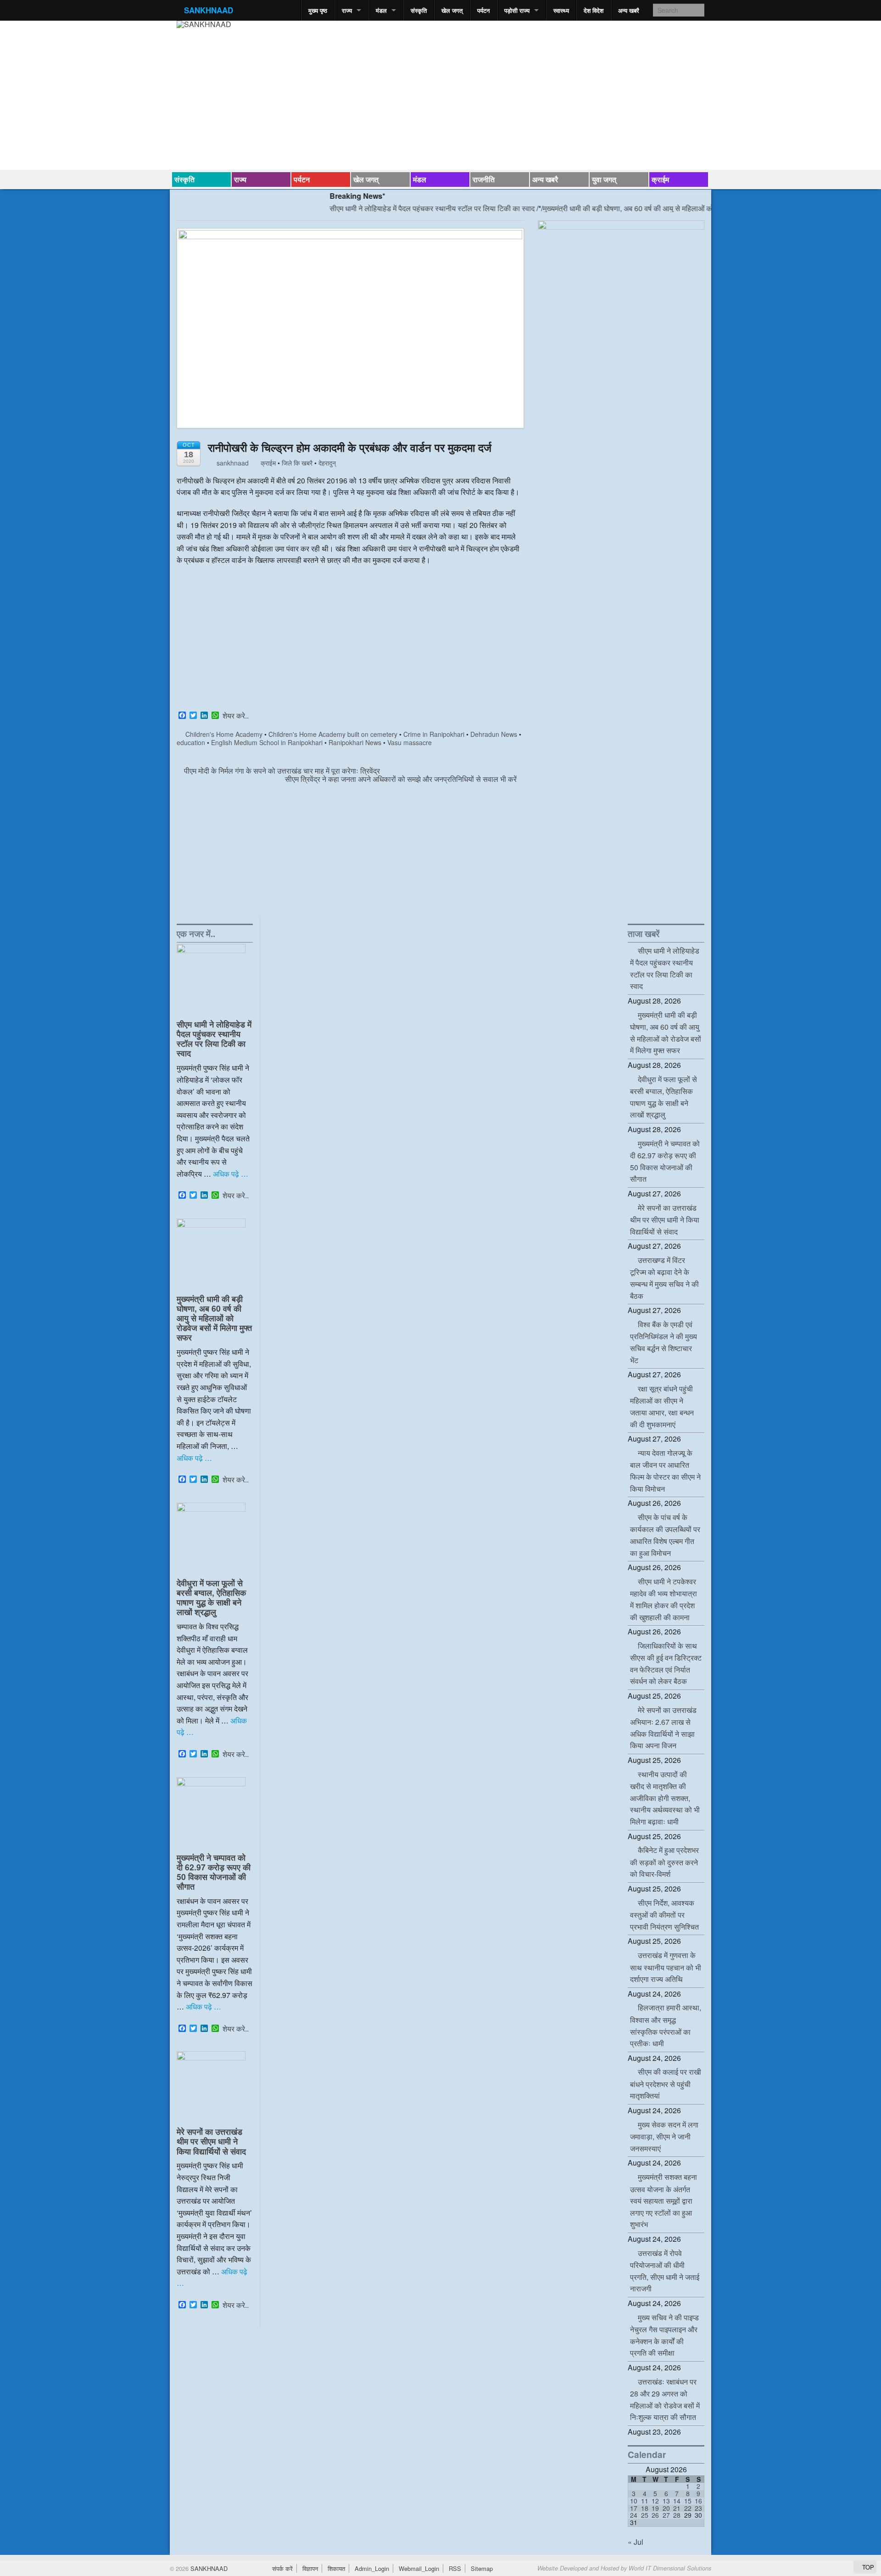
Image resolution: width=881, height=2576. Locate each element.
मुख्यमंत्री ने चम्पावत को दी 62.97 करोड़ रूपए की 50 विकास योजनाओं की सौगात (214, 1872)
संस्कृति (419, 10)
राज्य (347, 10)
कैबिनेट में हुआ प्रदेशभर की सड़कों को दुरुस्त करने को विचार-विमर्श (664, 1862)
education (191, 742)
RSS (455, 2568)
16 (698, 2501)
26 (655, 2515)
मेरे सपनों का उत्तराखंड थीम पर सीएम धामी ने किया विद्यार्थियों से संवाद (211, 2141)
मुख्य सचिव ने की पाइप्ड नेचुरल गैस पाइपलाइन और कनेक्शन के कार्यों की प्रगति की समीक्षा (664, 2335)
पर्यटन (483, 10)
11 (645, 2501)
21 (677, 2508)
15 (688, 2501)
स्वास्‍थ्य (561, 10)
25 (645, 2515)
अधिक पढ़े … (231, 1174)
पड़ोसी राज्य (517, 10)
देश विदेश (594, 10)
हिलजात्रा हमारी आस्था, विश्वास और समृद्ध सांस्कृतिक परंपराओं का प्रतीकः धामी (666, 2025)
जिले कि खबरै (297, 463)
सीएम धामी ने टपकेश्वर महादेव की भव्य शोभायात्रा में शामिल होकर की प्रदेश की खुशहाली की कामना (664, 1599)
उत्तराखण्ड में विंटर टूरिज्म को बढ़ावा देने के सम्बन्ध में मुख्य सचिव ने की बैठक (664, 1278)
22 (688, 2508)
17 (634, 2508)
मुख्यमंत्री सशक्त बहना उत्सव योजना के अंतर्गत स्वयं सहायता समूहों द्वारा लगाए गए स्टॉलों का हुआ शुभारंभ (664, 2200)
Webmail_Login (419, 2568)
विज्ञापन (310, 2568)
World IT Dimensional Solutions (670, 2568)
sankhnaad (232, 463)
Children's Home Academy (224, 734)
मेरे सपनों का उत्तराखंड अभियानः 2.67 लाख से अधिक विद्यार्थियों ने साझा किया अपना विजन (663, 1728)
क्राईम (660, 179)
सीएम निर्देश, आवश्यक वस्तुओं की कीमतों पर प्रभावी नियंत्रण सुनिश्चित (664, 1915)
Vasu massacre (410, 742)
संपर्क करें (282, 2568)
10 (634, 2501)
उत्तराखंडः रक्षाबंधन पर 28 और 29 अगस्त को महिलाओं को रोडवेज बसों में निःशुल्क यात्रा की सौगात (665, 2399)
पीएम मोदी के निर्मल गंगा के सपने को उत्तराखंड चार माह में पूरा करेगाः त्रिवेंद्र (281, 771)
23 (698, 2508)
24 (634, 2515)
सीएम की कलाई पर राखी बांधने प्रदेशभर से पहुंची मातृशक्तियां (666, 2084)
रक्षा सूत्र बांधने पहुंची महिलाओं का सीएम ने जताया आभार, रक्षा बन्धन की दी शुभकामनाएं (662, 1406)
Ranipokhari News (355, 742)
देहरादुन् (327, 463)
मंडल (381, 10)
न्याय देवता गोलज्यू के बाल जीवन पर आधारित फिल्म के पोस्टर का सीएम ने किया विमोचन (665, 1471)
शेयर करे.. (236, 716)
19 (655, 2508)
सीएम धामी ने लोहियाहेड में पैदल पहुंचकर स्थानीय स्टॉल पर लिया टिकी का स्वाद (387, 208)
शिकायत (336, 2568)
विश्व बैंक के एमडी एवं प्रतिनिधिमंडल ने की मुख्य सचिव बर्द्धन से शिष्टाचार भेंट (664, 1342)
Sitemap (482, 2568)
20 (666, 2508)
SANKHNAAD (209, 10)
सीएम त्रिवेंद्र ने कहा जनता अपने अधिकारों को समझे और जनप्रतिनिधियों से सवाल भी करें (402, 779)
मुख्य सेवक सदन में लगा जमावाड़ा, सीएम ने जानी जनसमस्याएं (664, 2136)
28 (677, 2515)
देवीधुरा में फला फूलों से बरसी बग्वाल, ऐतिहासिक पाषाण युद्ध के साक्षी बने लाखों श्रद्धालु (211, 1597)
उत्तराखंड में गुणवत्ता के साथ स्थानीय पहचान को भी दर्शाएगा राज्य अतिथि (666, 1967)
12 (655, 2501)
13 (666, 2501)
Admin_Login (372, 2568)
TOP (867, 2567)
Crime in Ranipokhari (434, 734)
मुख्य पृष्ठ (318, 10)
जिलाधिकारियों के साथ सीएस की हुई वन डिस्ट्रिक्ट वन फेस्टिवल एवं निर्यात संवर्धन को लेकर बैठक (666, 1664)
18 (645, 2508)
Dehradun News (494, 734)
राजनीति (484, 179)
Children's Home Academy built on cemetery (333, 734)
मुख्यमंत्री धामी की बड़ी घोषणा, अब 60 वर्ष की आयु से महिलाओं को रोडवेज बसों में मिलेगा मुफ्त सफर (625, 208)
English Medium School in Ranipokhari (267, 742)
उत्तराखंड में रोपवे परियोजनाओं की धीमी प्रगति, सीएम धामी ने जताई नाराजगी (665, 2271)
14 (677, 2501)
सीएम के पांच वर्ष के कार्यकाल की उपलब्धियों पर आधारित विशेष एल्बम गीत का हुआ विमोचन (665, 1535)
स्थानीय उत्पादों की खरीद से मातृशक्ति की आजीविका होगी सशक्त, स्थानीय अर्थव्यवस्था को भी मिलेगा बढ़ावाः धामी (665, 1798)
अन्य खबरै (629, 10)
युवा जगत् (604, 179)
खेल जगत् (452, 10)
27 (666, 2515)
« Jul (636, 2542)
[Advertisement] (350, 640)
